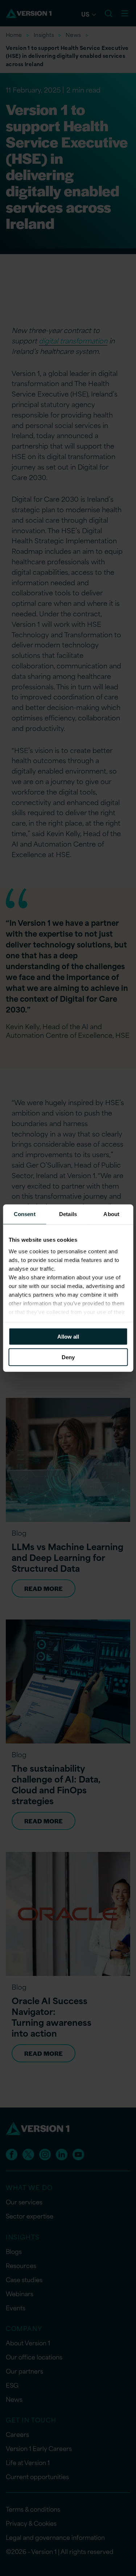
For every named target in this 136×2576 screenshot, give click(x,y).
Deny (68, 1357)
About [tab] (111, 1214)
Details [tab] (68, 1214)
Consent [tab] (25, 1214)
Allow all (68, 1337)
